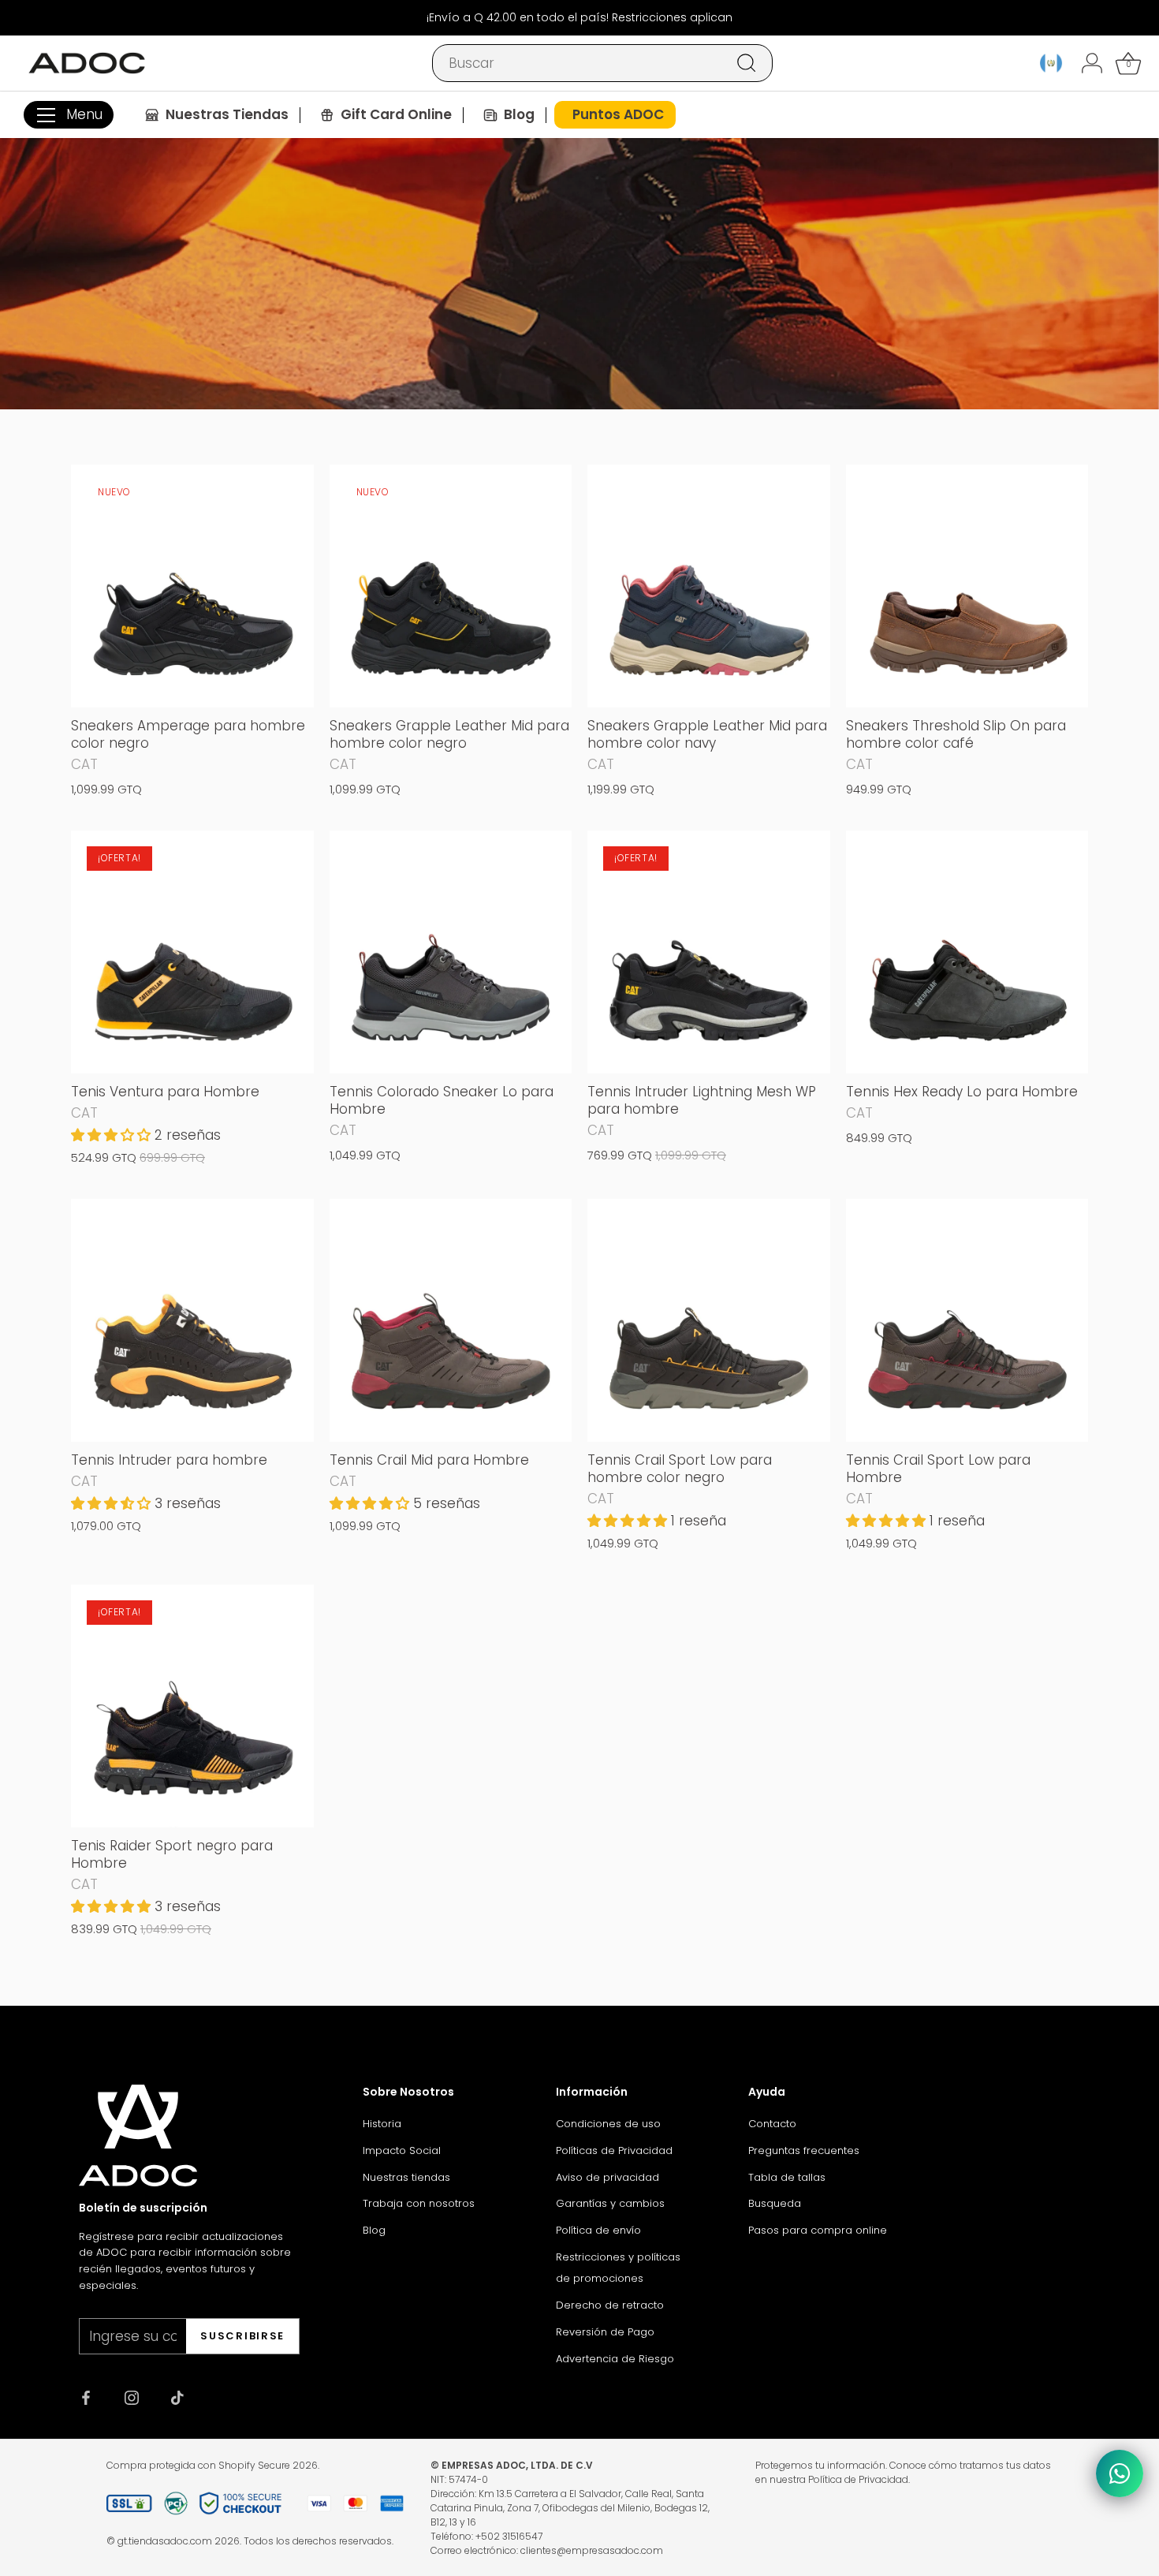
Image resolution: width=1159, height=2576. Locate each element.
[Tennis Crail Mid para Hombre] (451, 1320)
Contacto (772, 2124)
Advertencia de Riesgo (615, 2359)
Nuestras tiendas (406, 2177)
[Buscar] (747, 63)
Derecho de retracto (610, 2305)
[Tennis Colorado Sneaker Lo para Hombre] (451, 952)
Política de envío (598, 2230)
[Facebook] (86, 2396)
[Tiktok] (177, 2396)
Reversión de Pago (605, 2332)
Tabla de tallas (787, 2177)
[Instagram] (132, 2396)
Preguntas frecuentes (804, 2150)
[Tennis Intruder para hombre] (192, 1320)
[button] (113, 1135)
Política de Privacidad (858, 2479)
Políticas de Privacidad (614, 2150)
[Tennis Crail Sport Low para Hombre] (967, 1320)
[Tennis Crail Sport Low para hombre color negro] (709, 1320)
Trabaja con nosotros (419, 2203)
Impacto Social (402, 2150)
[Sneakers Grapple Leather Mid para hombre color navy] (709, 586)
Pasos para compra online (818, 2230)
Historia (382, 2124)
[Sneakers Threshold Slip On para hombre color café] (967, 586)
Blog (374, 2230)
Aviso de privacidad (607, 2177)
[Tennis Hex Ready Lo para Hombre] (967, 952)
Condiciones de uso (608, 2124)
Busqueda (775, 2203)
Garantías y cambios (610, 2203)
